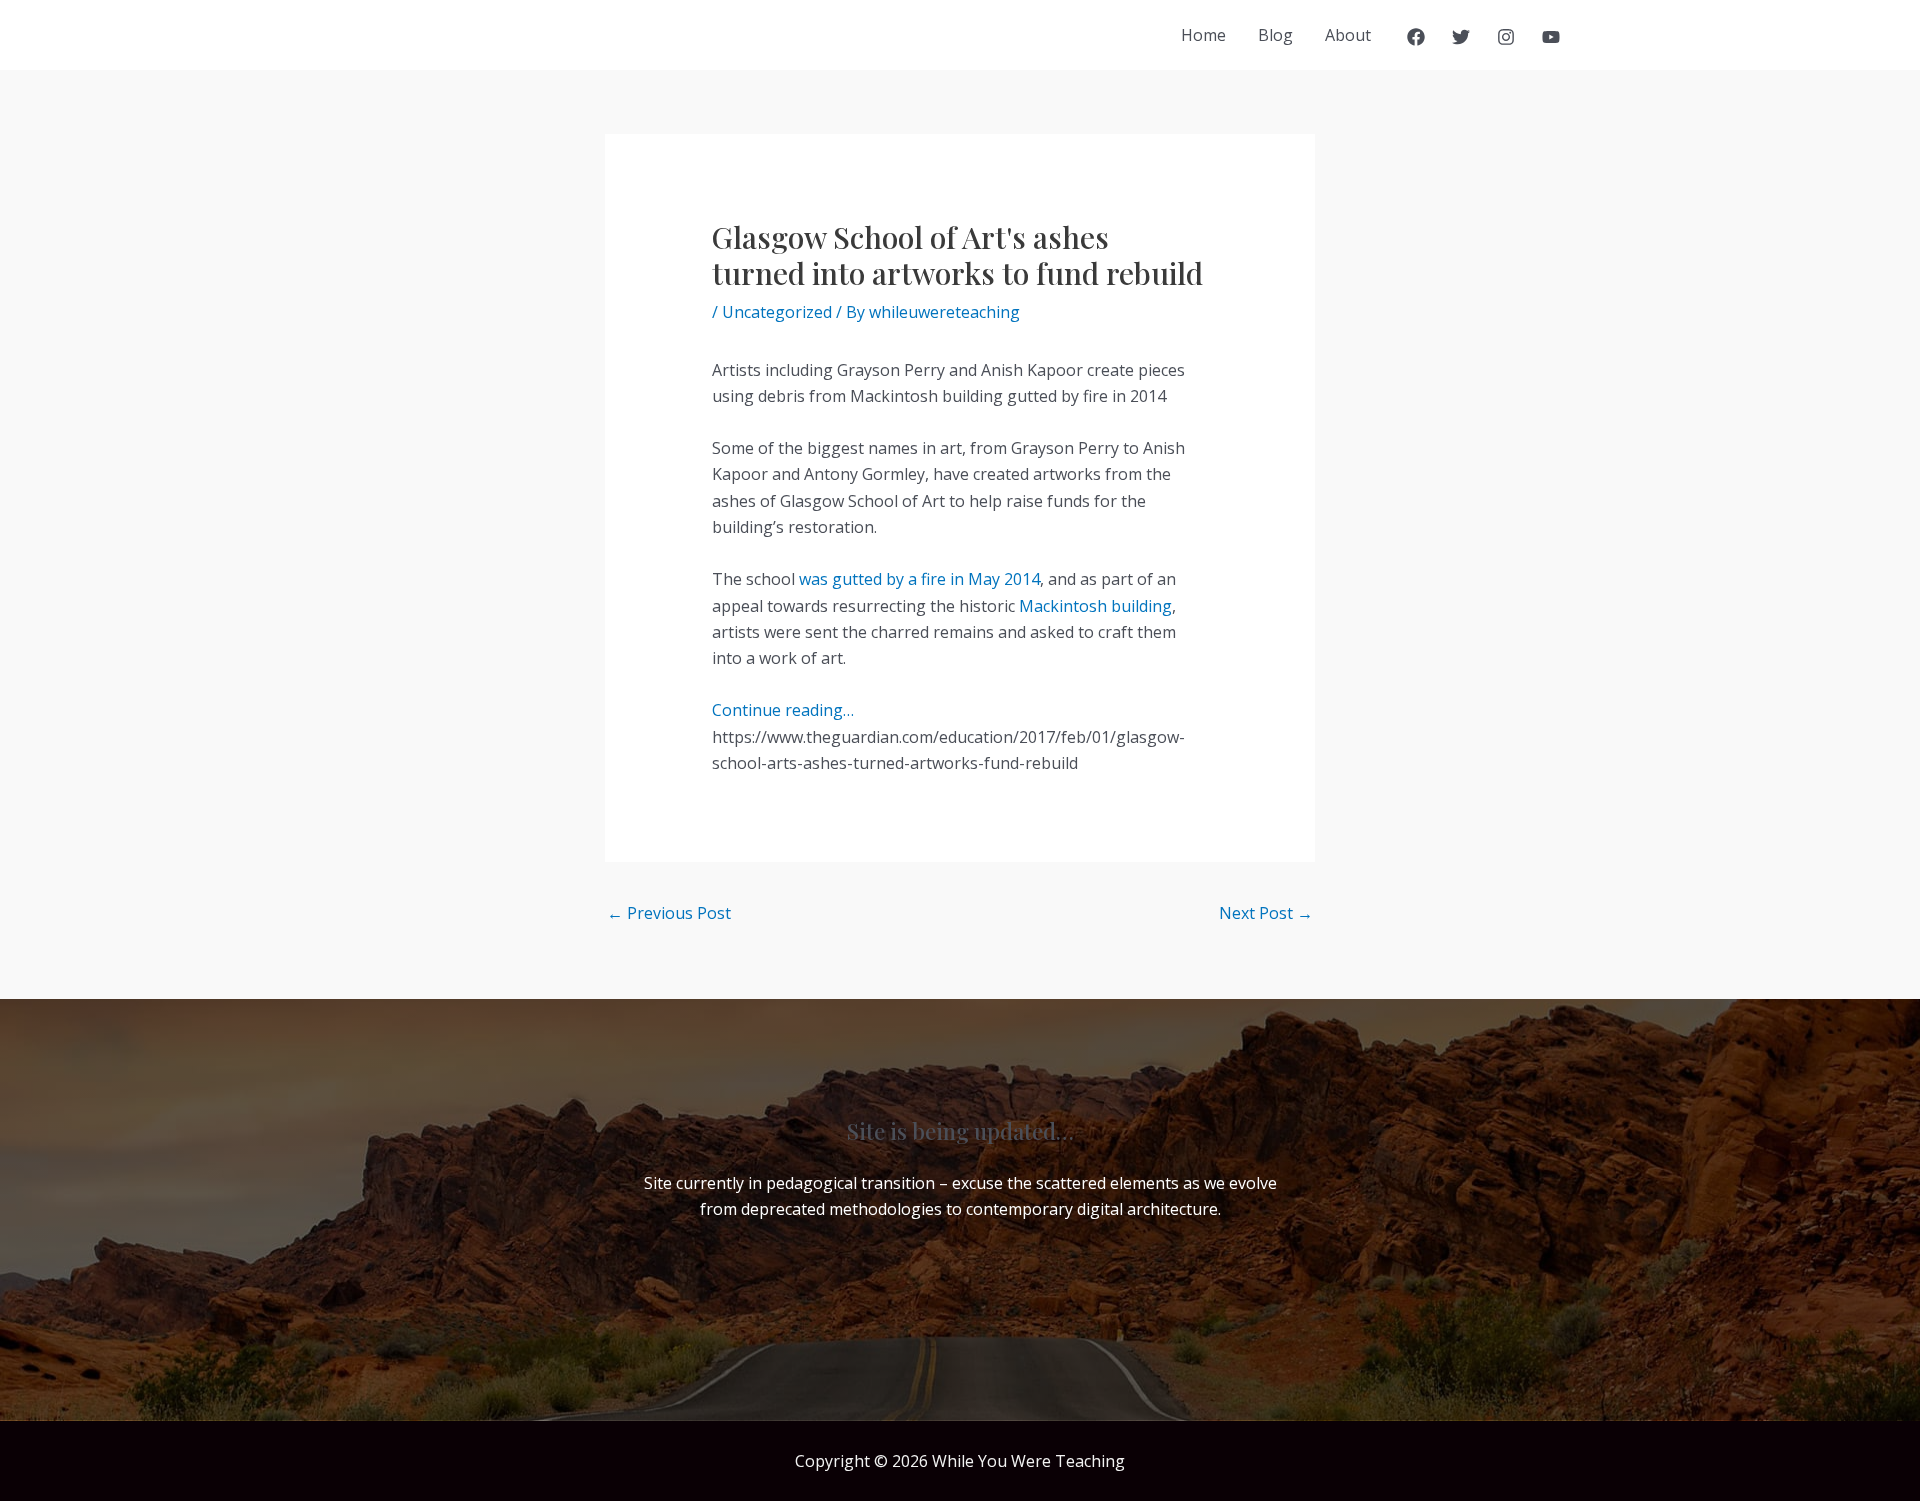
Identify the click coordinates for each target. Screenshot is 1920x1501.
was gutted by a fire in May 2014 (919, 579)
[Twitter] (1461, 37)
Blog (1275, 35)
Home (1203, 35)
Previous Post (669, 913)
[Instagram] (1506, 37)
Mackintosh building (1095, 606)
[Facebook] (1416, 37)
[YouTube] (1551, 37)
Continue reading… (783, 710)
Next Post (1266, 913)
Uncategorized (777, 312)
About (1348, 35)
